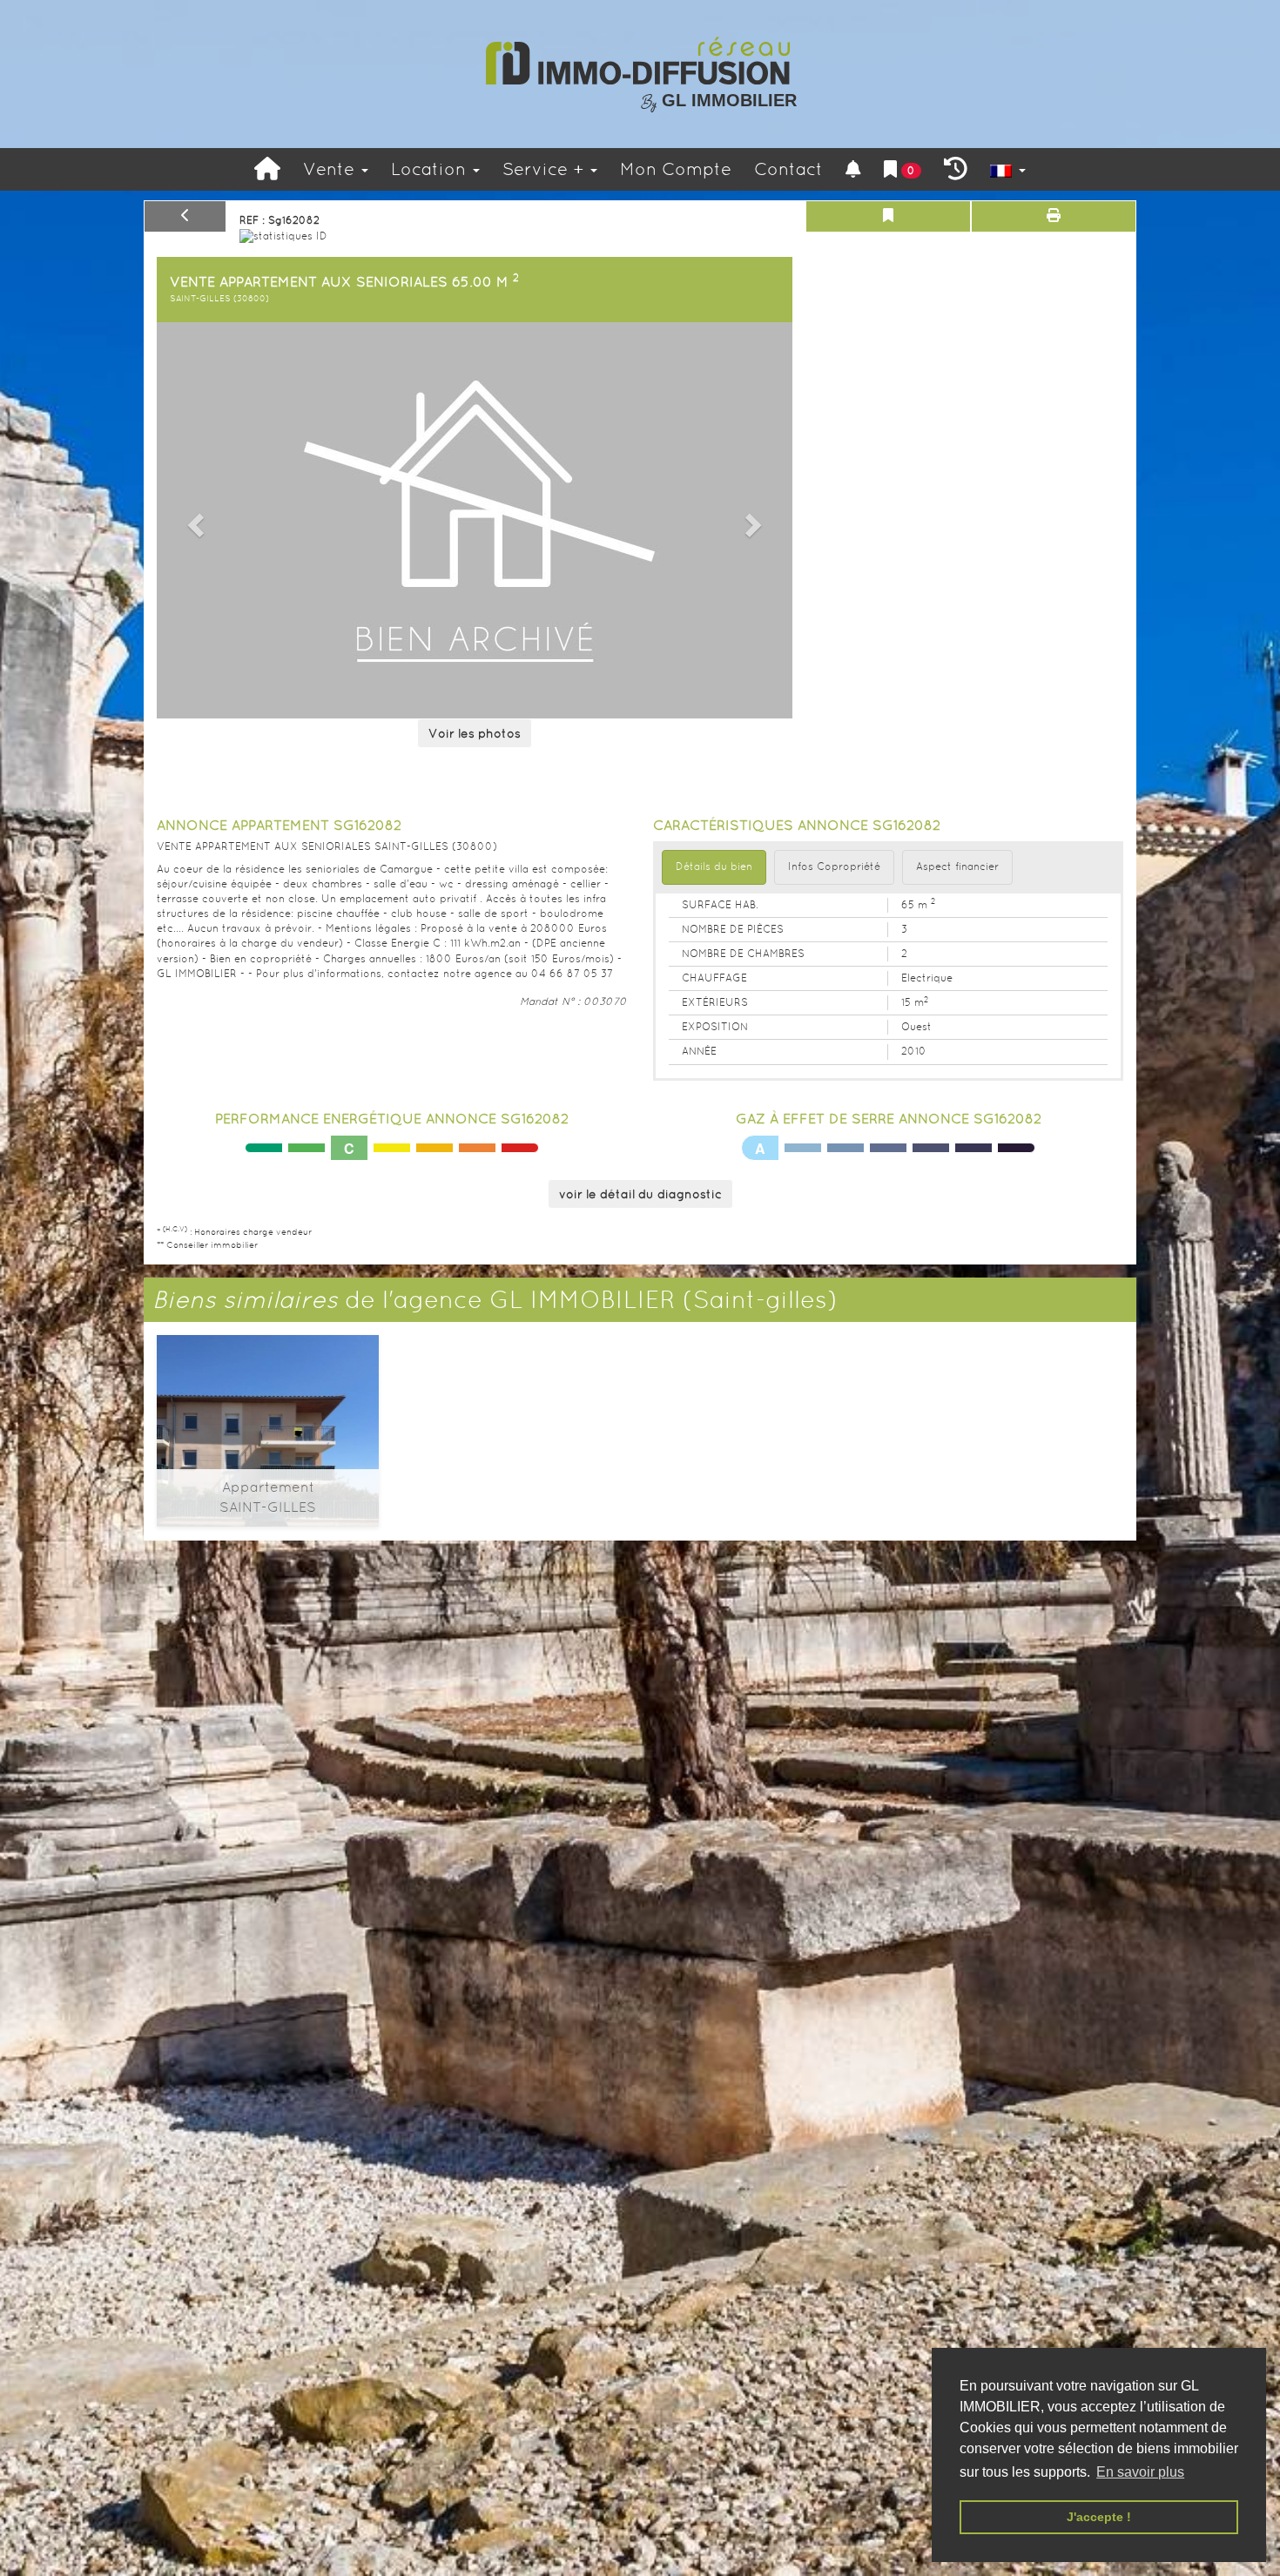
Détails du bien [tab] (714, 867)
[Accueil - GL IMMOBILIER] (640, 61)
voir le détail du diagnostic (640, 1194)
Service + (546, 169)
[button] (193, 520)
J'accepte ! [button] (1099, 2517)
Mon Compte (676, 169)
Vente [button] (331, 169)
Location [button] (431, 169)
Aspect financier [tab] (957, 867)
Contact (788, 169)
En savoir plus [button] (1140, 2472)
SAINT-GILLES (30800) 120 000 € (268, 1409)
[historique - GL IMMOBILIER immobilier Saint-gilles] (956, 169)
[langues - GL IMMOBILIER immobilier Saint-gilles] (1008, 169)
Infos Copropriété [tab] (834, 867)
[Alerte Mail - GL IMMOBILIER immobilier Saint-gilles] (853, 169)
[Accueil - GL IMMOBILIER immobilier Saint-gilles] (267, 169)
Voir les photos (475, 733)
